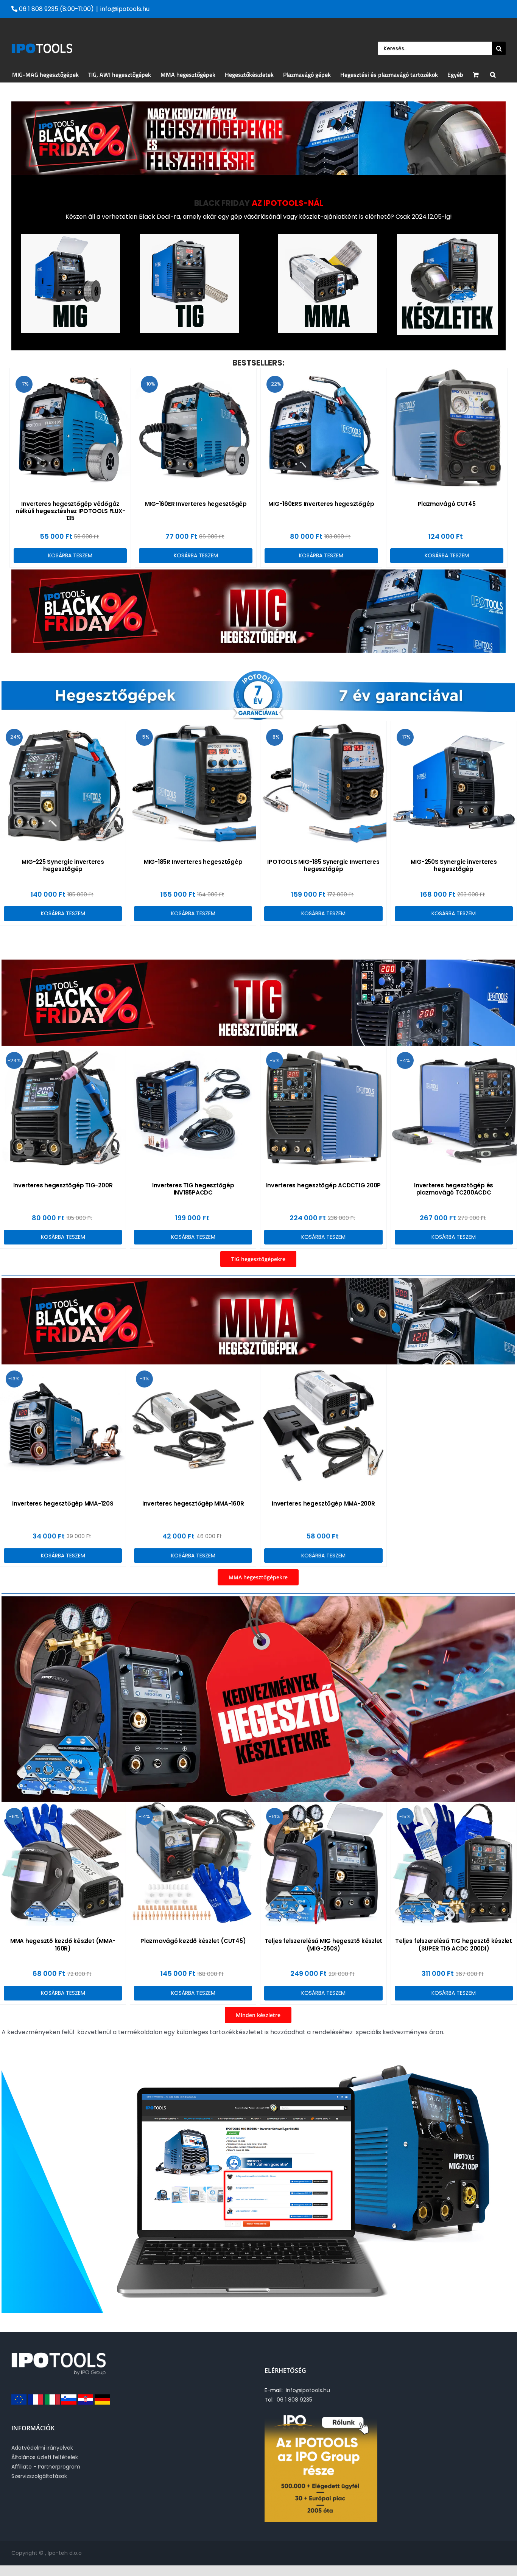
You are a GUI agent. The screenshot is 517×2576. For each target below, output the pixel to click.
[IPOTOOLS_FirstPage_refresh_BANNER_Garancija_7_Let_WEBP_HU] (258, 671)
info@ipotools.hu (125, 9)
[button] (493, 75)
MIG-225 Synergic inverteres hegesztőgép (63, 865)
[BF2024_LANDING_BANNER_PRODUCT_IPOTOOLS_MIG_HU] (258, 572)
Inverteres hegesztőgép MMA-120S (63, 1503)
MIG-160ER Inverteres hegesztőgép (196, 504)
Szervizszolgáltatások (39, 2476)
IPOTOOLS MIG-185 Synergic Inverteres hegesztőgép (323, 865)
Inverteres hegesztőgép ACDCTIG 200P (324, 1185)
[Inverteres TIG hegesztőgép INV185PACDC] (193, 1107)
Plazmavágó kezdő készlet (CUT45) (193, 1941)
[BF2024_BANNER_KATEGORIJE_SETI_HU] (448, 237)
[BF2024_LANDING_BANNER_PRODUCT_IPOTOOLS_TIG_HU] (258, 962)
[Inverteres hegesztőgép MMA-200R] (323, 1426)
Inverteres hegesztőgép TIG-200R (63, 1185)
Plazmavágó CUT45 (447, 504)
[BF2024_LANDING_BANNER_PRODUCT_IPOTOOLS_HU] (258, 1599)
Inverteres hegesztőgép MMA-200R (323, 1503)
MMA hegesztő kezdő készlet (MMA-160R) (63, 1944)
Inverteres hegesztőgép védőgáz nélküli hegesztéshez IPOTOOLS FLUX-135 (70, 511)
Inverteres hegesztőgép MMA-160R (193, 1503)
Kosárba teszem (70, 555)
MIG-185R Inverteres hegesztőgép (193, 862)
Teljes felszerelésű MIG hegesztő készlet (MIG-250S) (323, 1944)
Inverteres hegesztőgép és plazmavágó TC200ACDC (454, 1189)
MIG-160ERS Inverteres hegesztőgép (321, 504)
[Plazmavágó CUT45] (447, 429)
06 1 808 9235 (293, 2400)
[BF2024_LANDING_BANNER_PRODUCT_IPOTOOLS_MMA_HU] (258, 1281)
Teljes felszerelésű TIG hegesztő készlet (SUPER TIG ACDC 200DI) (453, 1944)
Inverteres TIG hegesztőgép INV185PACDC (193, 1189)
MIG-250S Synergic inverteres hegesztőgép (454, 865)
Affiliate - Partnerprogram (46, 2467)
